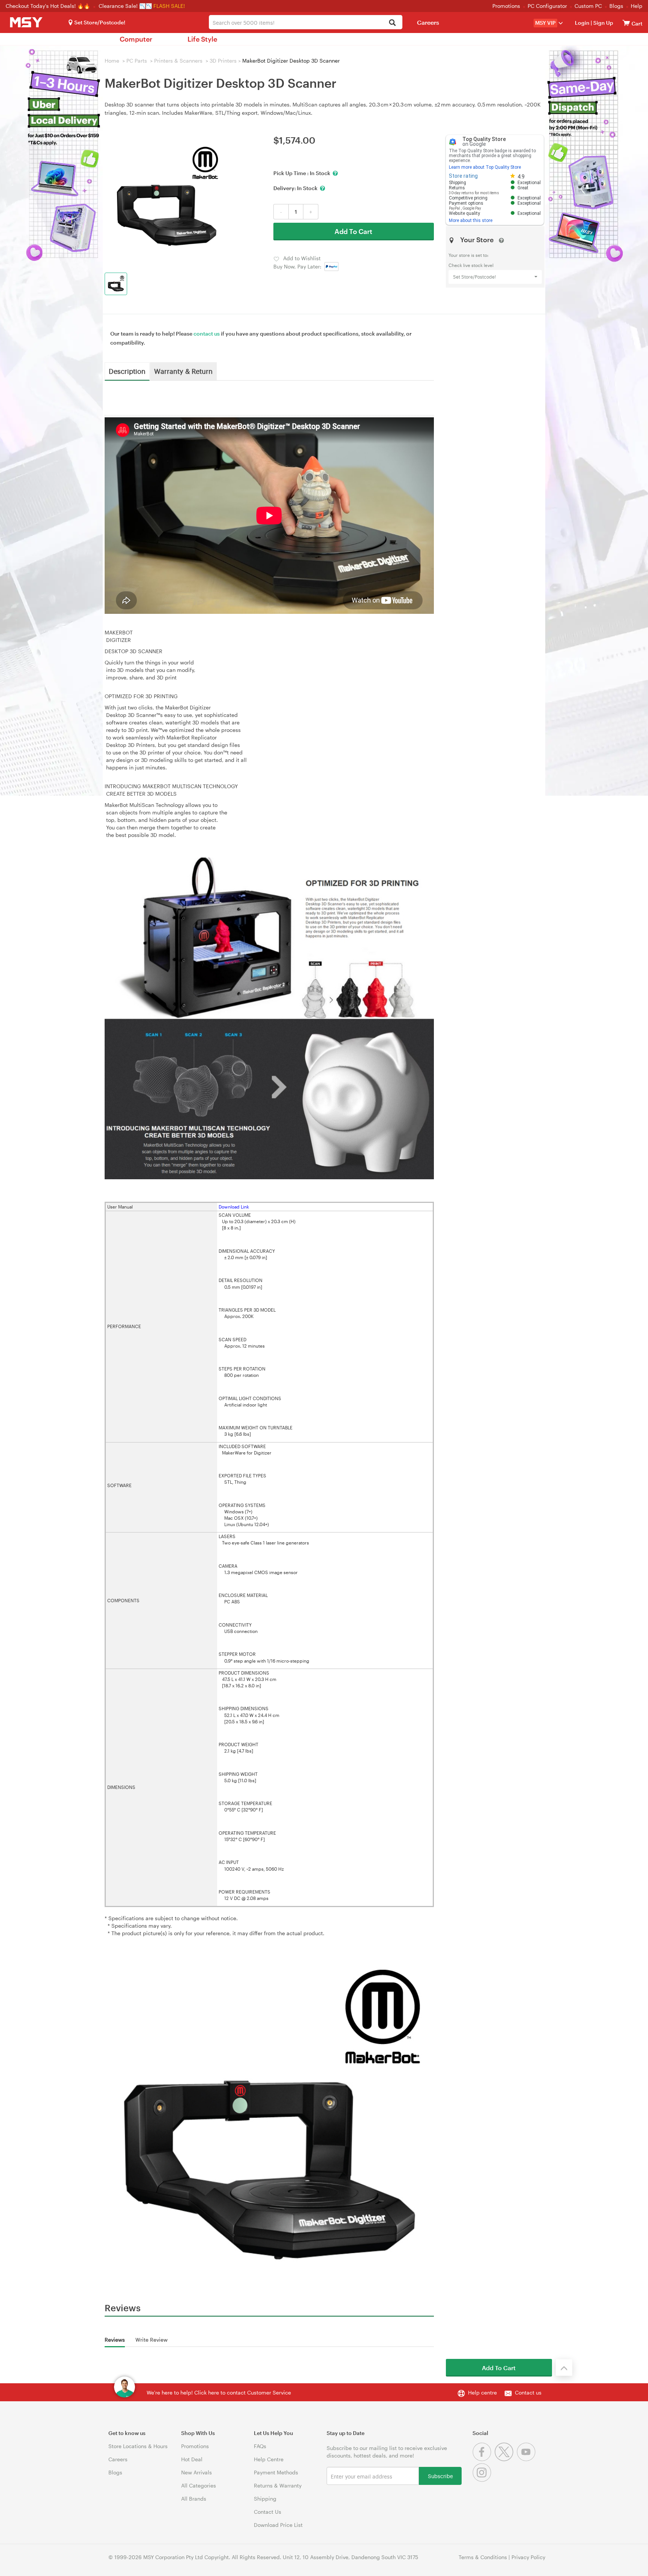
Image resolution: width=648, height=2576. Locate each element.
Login (582, 23)
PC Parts (137, 61)
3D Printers (223, 61)
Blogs (616, 6)
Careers (428, 22)
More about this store (471, 220)
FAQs (260, 2446)
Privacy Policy (528, 2557)
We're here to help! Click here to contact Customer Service (219, 2392)
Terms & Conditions (483, 2557)
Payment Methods (276, 2472)
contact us (207, 334)
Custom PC (588, 6)
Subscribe (440, 2476)
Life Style (202, 39)
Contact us (528, 2392)
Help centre (482, 2392)
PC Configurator (547, 6)
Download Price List (278, 2525)
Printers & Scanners (178, 61)
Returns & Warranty (278, 2485)
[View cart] (626, 23)
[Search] (392, 23)
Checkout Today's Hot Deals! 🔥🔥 (49, 6)
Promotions (506, 6)
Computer (136, 39)
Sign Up (603, 23)
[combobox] (305, 22)
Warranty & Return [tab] (183, 371)
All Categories (199, 2485)
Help (637, 6)
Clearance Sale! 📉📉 (125, 6)
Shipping (265, 2499)
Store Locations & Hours (138, 2446)
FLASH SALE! (169, 6)
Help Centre (269, 2459)
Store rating (463, 176)
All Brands (194, 2499)
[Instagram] (483, 2480)
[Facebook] (484, 2459)
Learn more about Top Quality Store (485, 167)
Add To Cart (353, 231)
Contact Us (268, 2512)
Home (112, 61)
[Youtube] (527, 2459)
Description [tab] (127, 371)
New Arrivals (196, 2472)
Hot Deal (192, 2459)
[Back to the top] (564, 2368)
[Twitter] (506, 2459)
